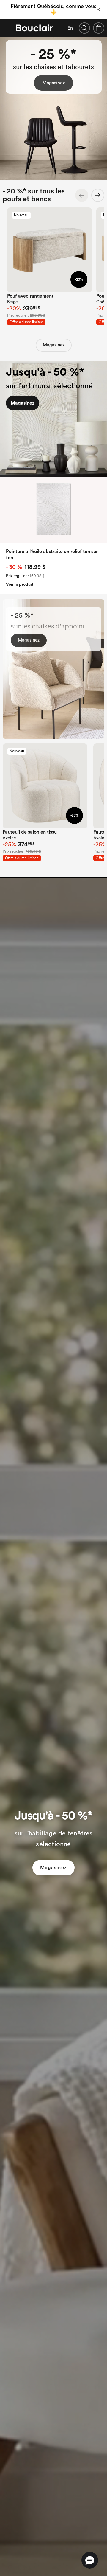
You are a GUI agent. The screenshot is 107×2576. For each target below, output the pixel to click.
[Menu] (6, 28)
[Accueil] (34, 28)
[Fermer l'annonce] (98, 10)
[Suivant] (98, 195)
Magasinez (53, 83)
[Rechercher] (84, 28)
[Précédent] (82, 195)
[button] (90, 2560)
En (70, 28)
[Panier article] (99, 28)
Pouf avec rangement (30, 296)
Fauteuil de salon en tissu (30, 832)
